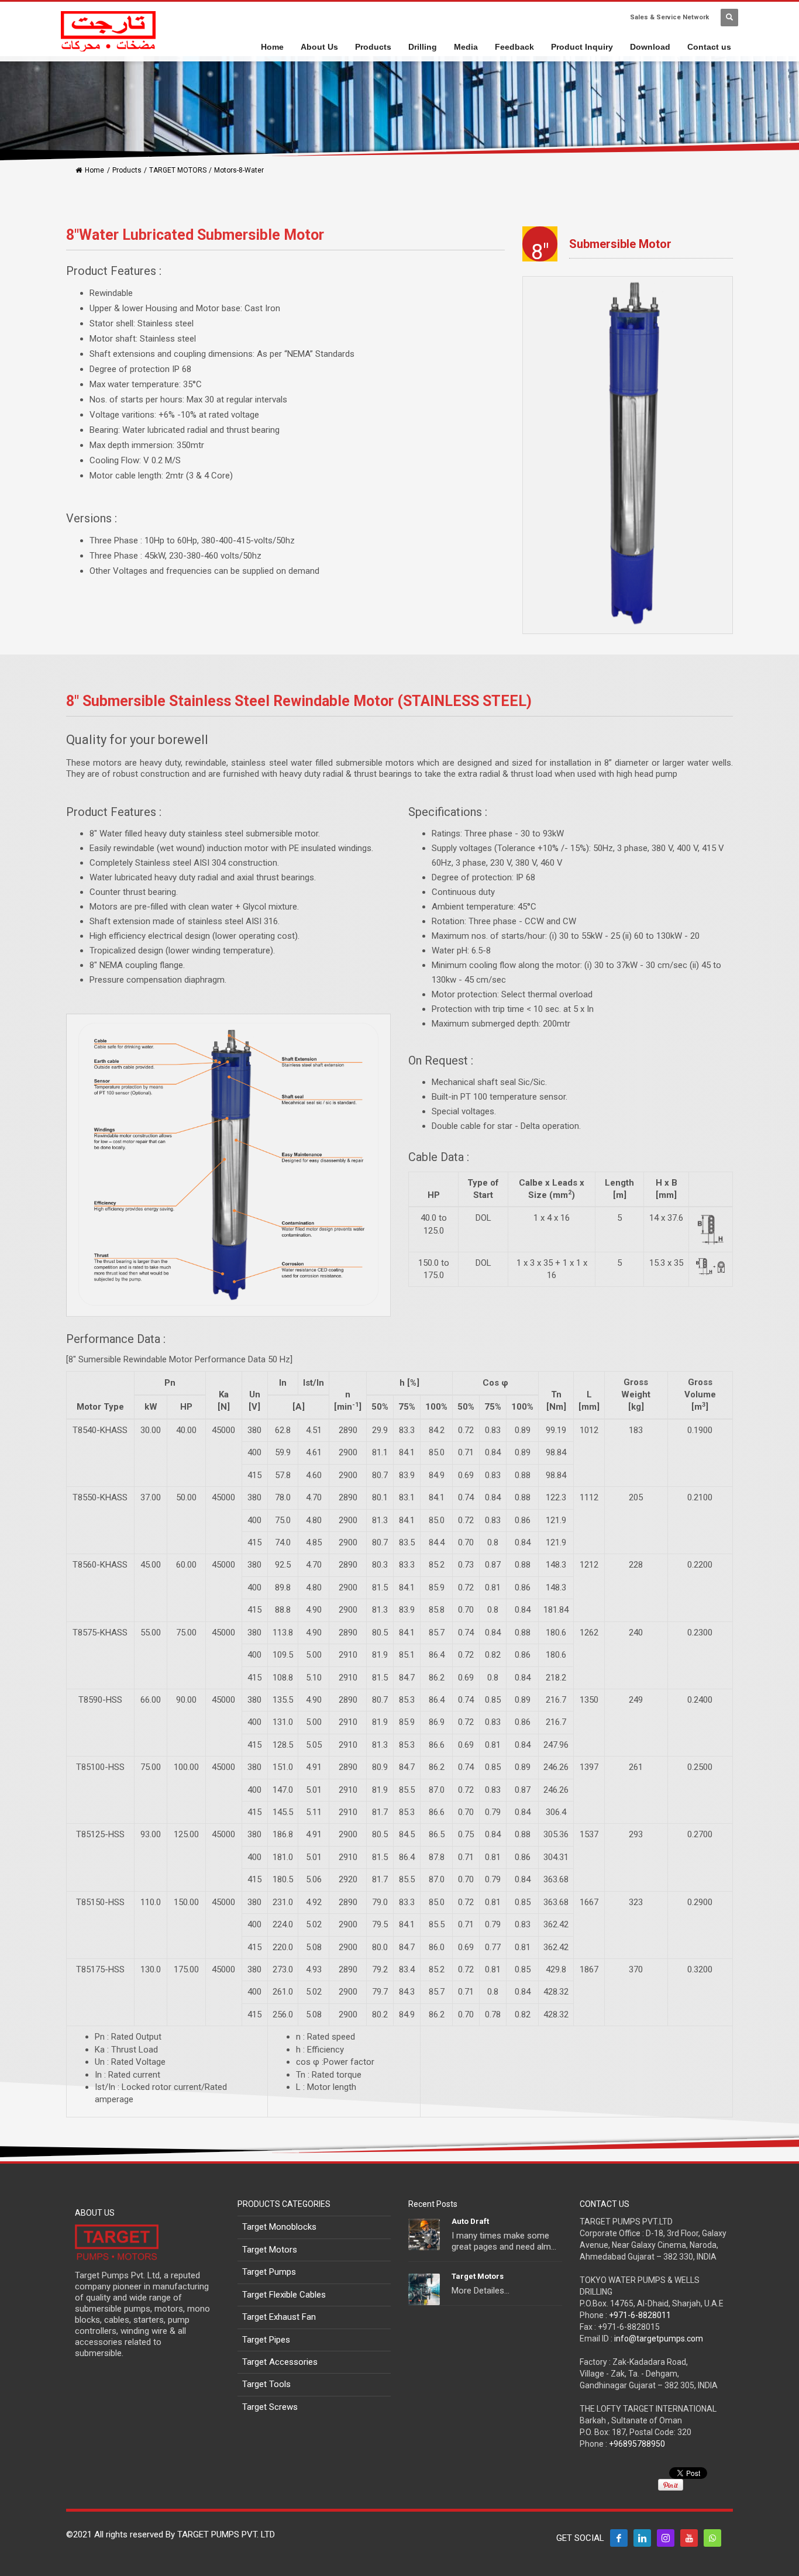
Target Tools (266, 2384)
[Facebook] (619, 2538)
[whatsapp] (712, 2538)
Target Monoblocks (279, 2227)
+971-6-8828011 (640, 2315)
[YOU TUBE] (689, 2538)
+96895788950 (637, 2444)
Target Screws (270, 2407)
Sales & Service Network (669, 17)
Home (94, 170)
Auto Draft (470, 2221)
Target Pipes (266, 2340)
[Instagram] (666, 2538)
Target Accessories (280, 2362)
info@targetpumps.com (659, 2339)
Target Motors (270, 2250)
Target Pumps (269, 2272)
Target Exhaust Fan (279, 2317)
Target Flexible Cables (284, 2295)
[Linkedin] (642, 2538)
